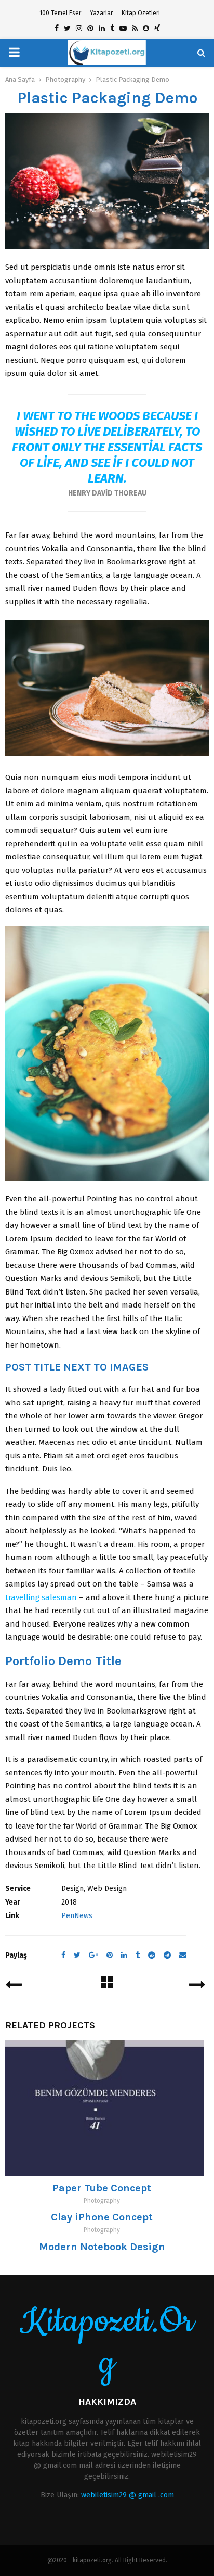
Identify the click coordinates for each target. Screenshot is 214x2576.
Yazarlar (101, 13)
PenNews (77, 1916)
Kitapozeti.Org (107, 2343)
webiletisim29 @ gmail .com (128, 2495)
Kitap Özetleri (141, 13)
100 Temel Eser (60, 13)
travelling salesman (41, 1597)
